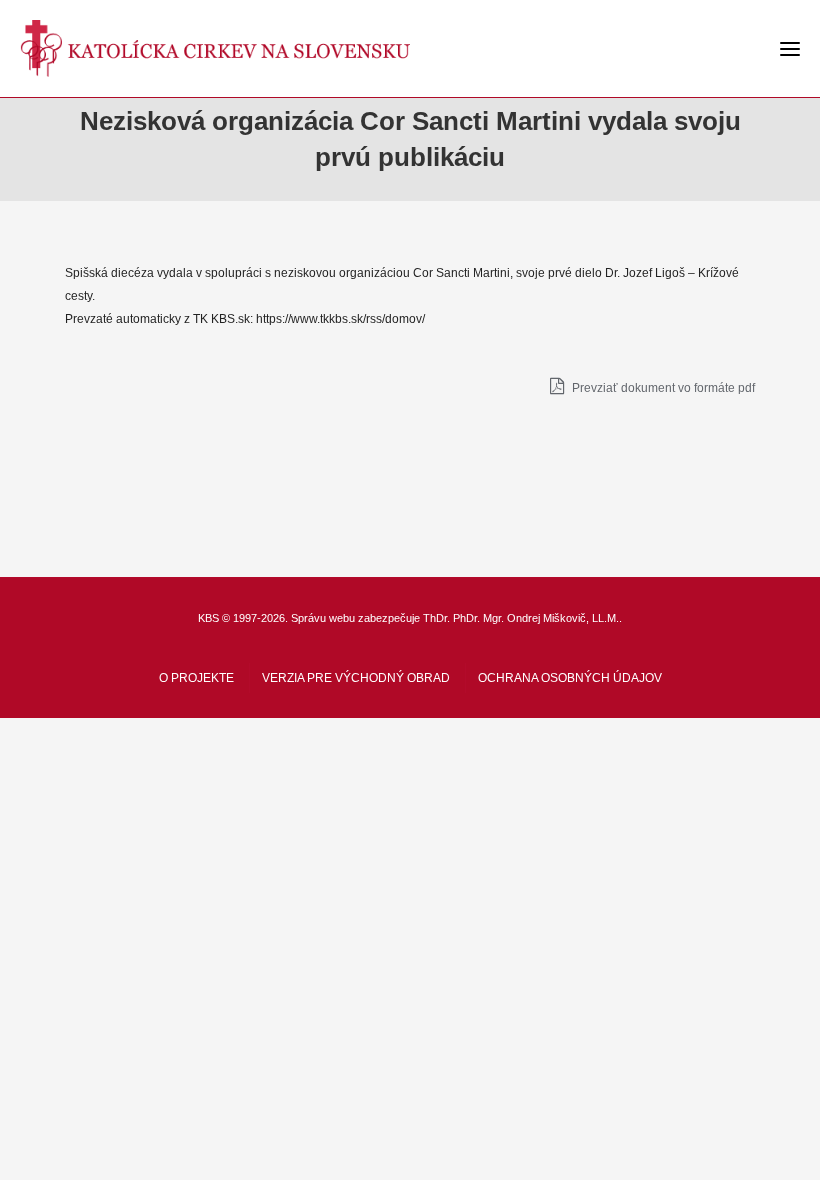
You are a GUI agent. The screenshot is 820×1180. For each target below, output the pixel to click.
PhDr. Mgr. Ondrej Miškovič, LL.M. (536, 618)
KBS (208, 618)
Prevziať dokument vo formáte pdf (662, 388)
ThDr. (436, 618)
